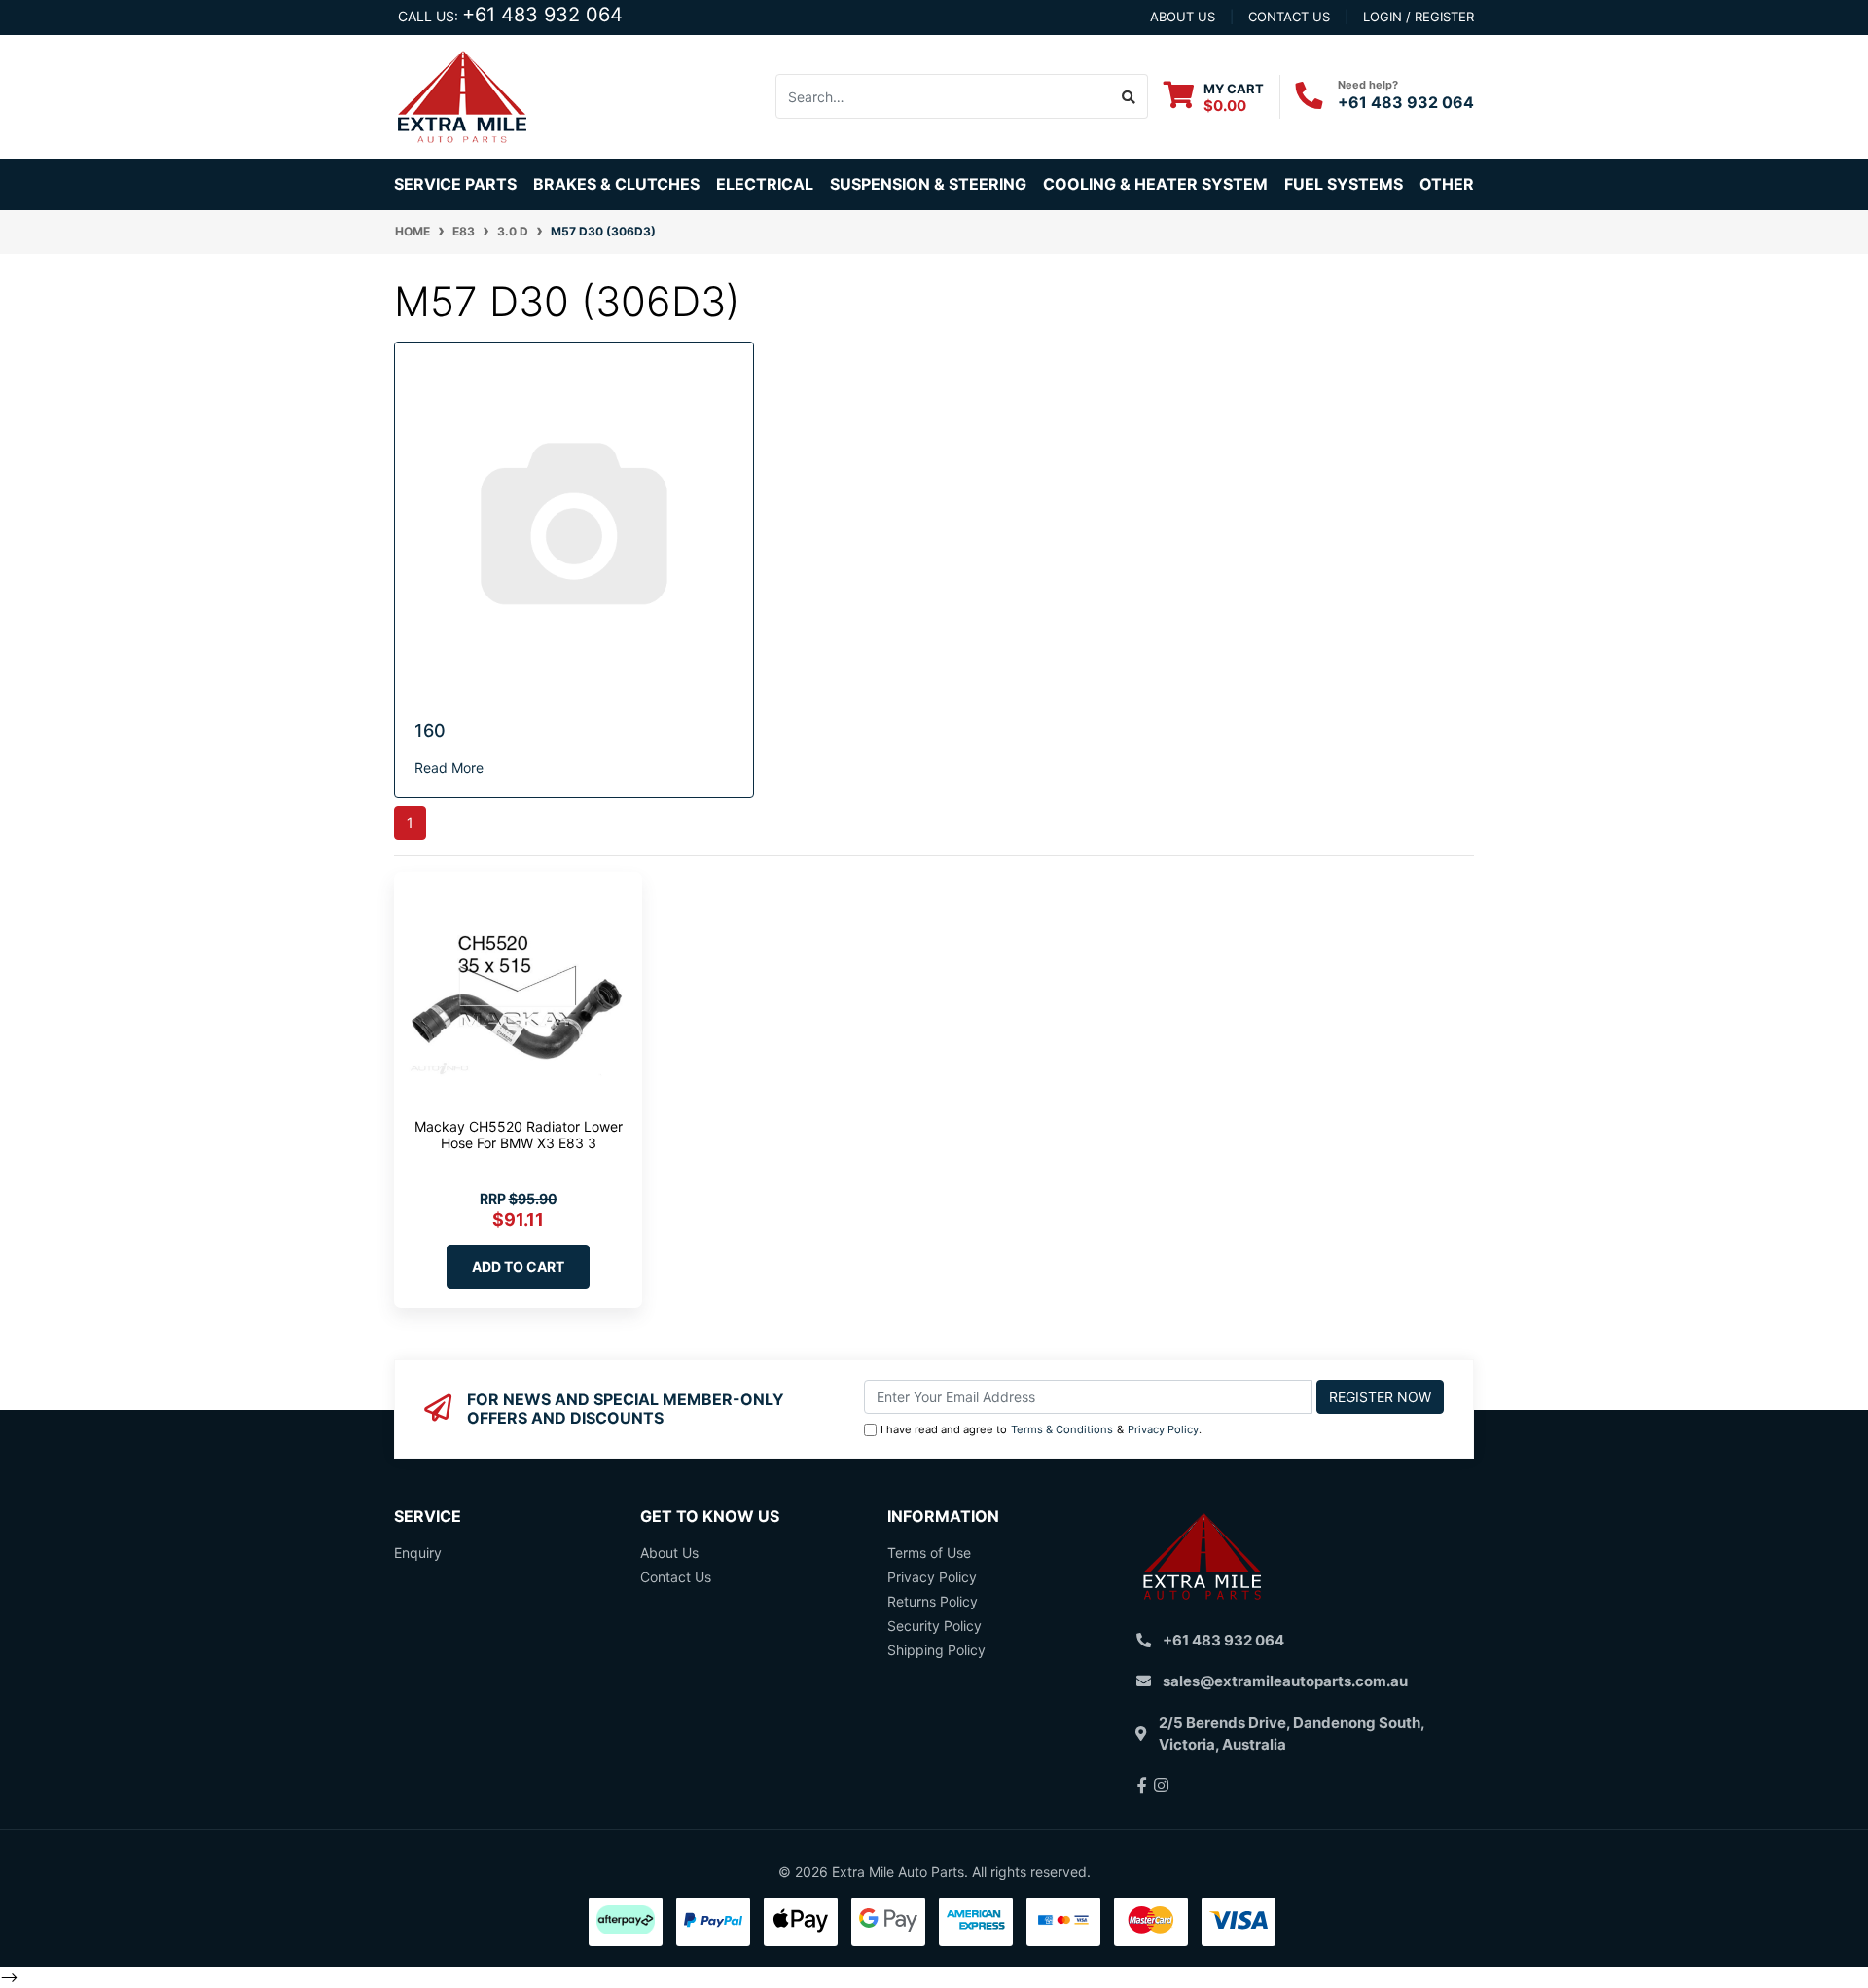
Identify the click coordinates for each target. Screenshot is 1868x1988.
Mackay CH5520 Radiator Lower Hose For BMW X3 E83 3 (519, 1135)
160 (430, 730)
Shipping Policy (936, 1650)
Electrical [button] (765, 184)
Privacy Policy (1163, 1429)
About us (1183, 17)
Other (1447, 184)
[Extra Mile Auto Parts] (462, 95)
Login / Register (1419, 17)
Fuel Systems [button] (1344, 184)
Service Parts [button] (455, 184)
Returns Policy (933, 1601)
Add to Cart (518, 1266)
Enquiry (418, 1553)
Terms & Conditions (1062, 1429)
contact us (1289, 17)
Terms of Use (929, 1553)
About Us (669, 1553)
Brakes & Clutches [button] (616, 184)
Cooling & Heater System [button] (1155, 184)
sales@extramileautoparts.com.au (1285, 1681)
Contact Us (676, 1577)
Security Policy (934, 1626)
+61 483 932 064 (542, 15)
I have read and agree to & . (1041, 1429)
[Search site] (1129, 96)
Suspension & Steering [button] (928, 184)
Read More (449, 767)
